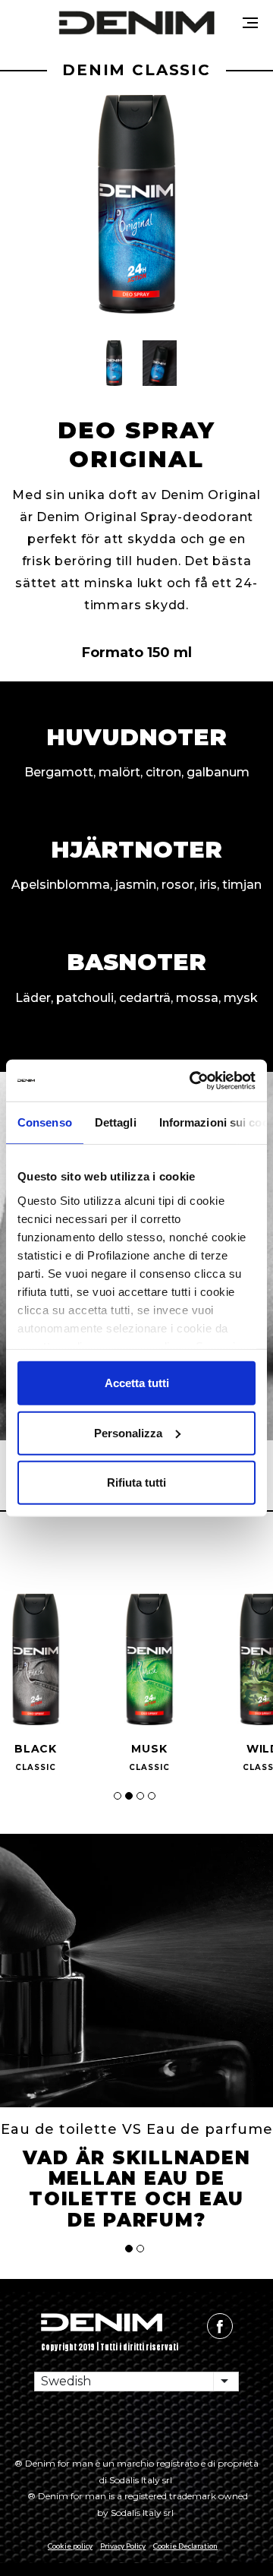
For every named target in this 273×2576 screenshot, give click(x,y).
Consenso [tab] (45, 1122)
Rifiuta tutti (136, 1482)
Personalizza (128, 1432)
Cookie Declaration (185, 2546)
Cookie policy (70, 2546)
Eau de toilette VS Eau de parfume (137, 2129)
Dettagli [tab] (116, 1122)
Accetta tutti (137, 1383)
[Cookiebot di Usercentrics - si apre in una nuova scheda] (193, 1080)
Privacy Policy (123, 2546)
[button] (114, 363)
